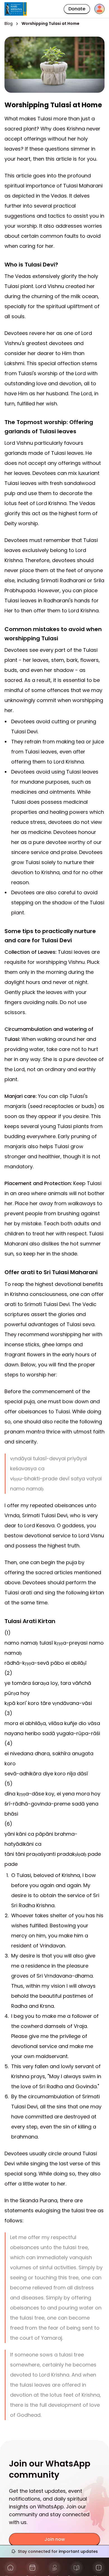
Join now (55, 2539)
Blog (9, 24)
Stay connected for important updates (58, 2551)
